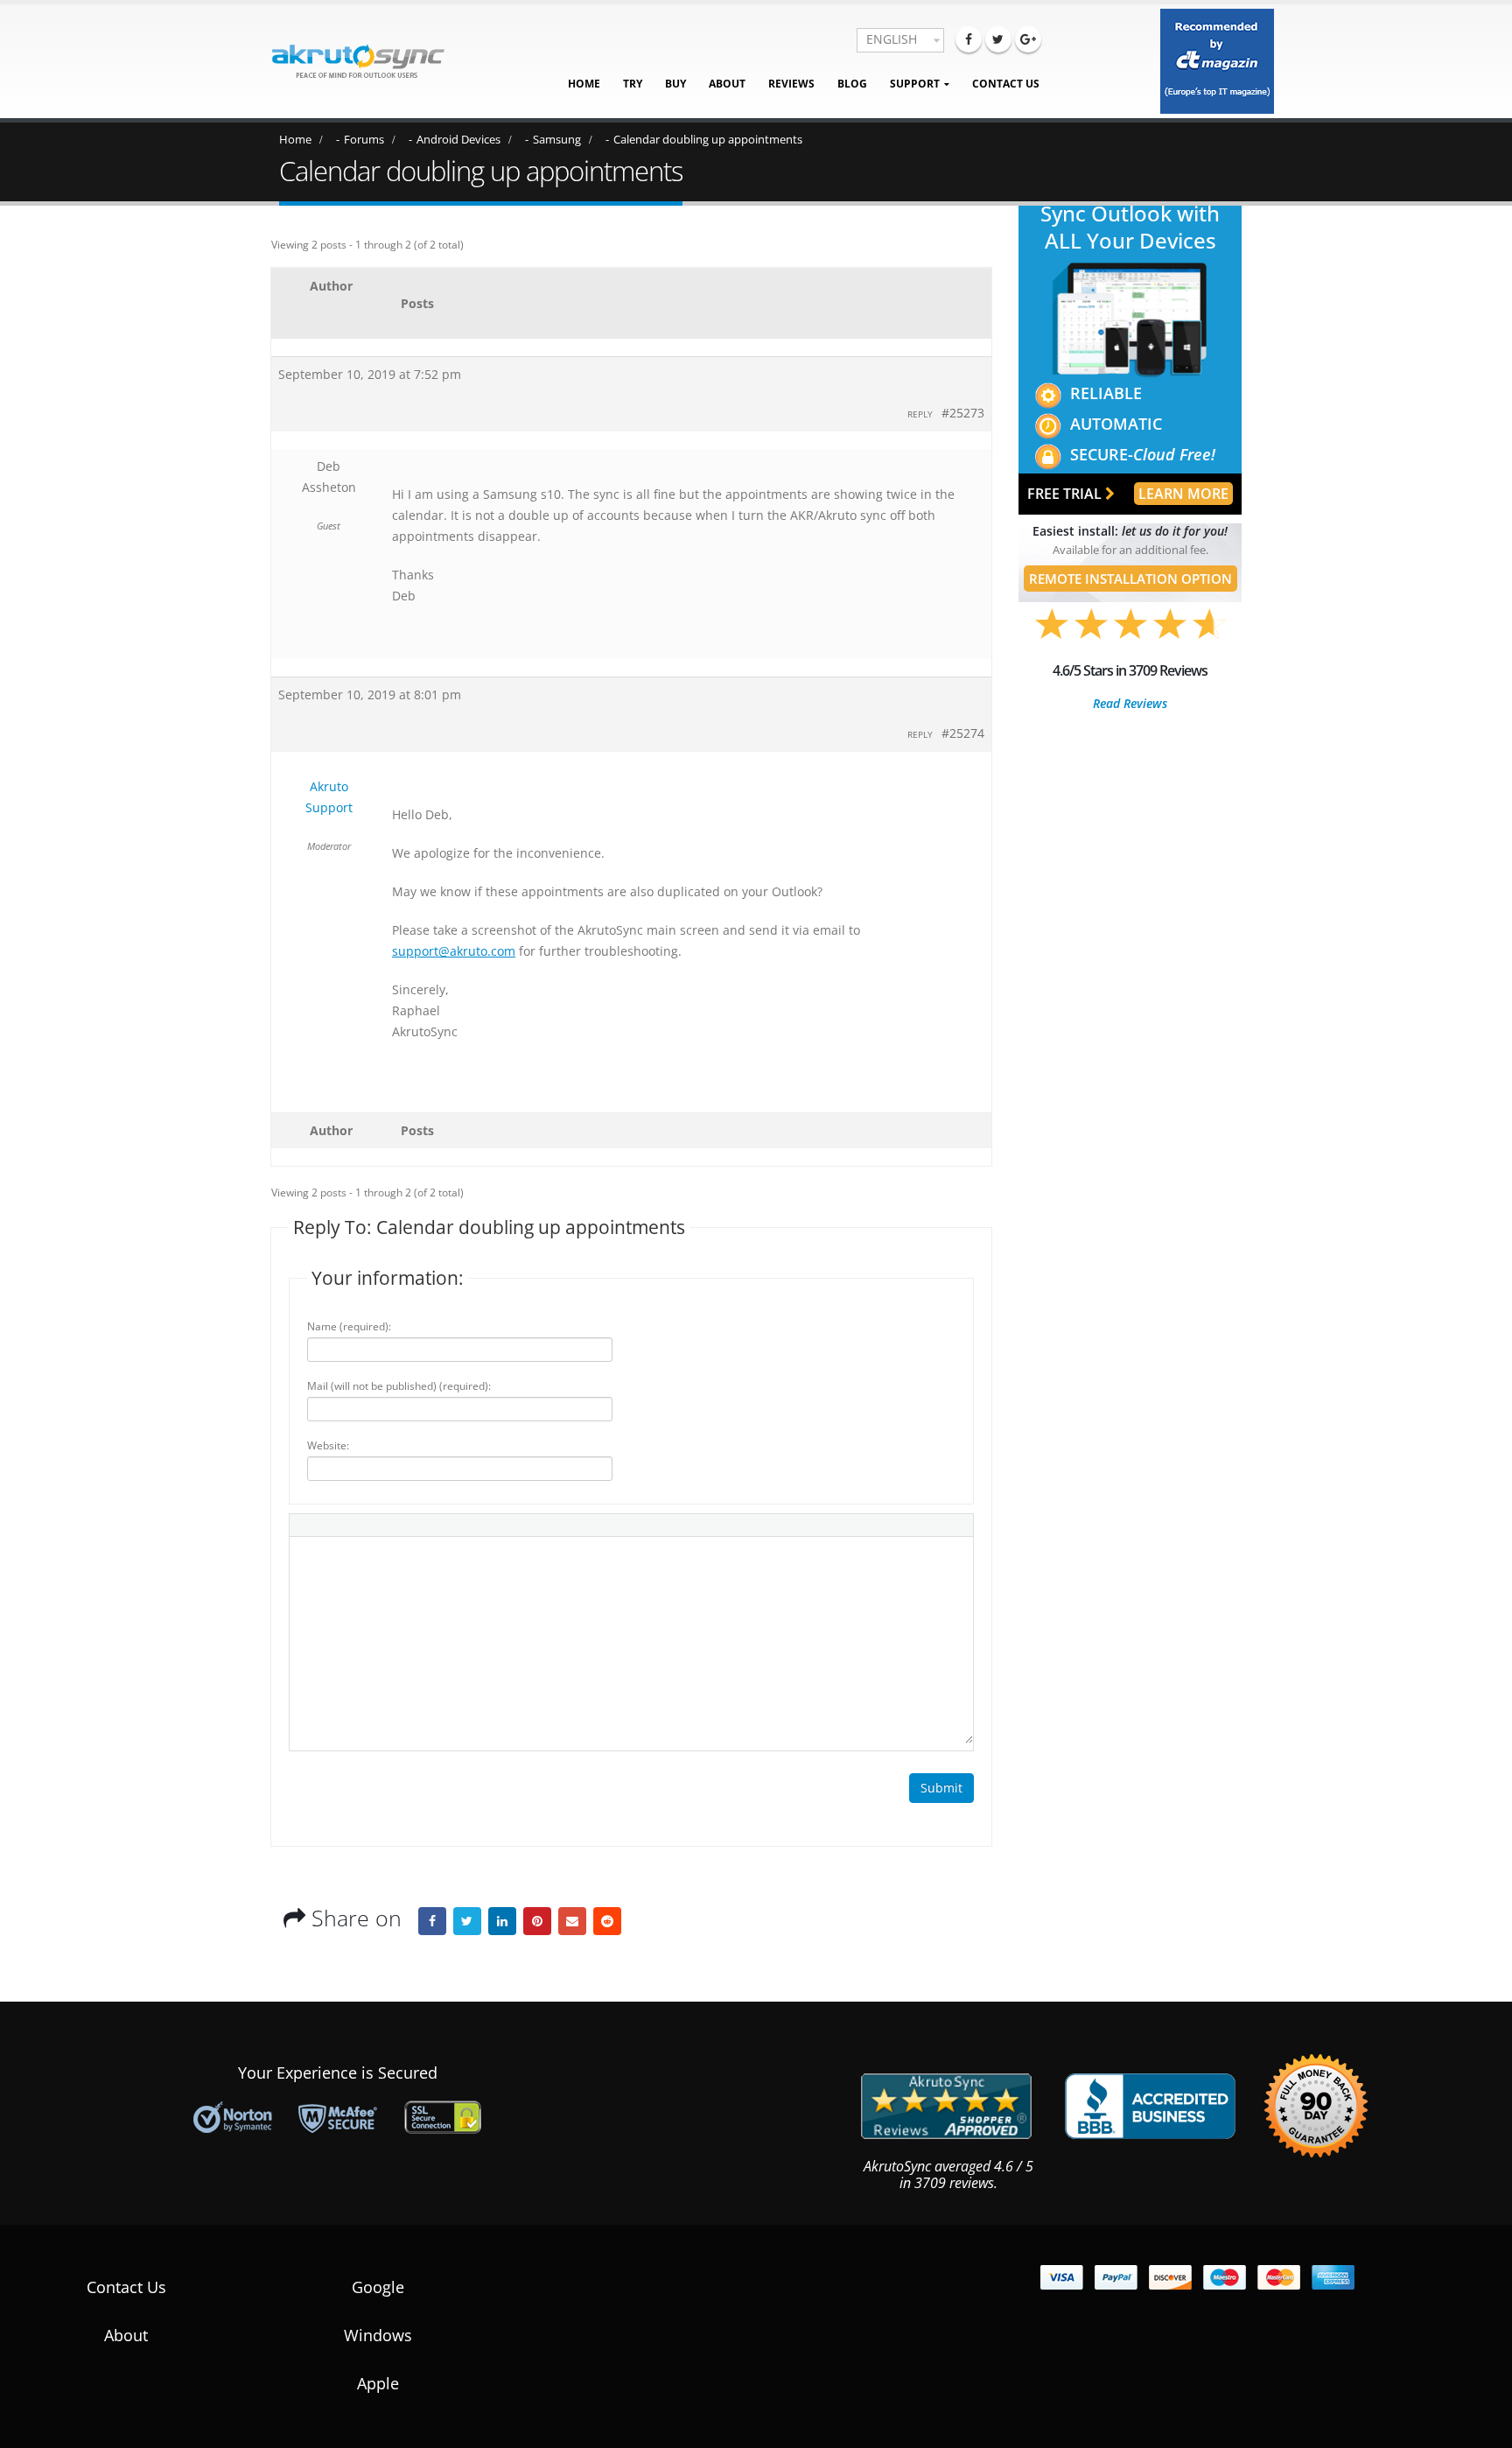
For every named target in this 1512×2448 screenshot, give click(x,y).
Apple (378, 2383)
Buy (675, 84)
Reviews (791, 84)
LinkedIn (502, 1921)
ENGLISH (892, 39)
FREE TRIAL (1066, 494)
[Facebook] (969, 39)
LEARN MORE (1183, 494)
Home (584, 84)
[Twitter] (998, 39)
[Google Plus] (1028, 39)
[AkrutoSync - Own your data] (358, 61)
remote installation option (1130, 579)
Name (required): (349, 1326)
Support (915, 84)
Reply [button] (920, 414)
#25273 (963, 413)
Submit (941, 1788)
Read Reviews (1130, 704)
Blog (852, 84)
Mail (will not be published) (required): (399, 1386)
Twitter (467, 1921)
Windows (378, 2335)
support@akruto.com (454, 951)
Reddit (607, 1921)
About (727, 84)
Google (378, 2287)
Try (633, 84)
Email (572, 1921)
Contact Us (1006, 84)
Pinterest (537, 1921)
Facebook (432, 1921)
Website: (328, 1445)
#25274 (963, 733)
